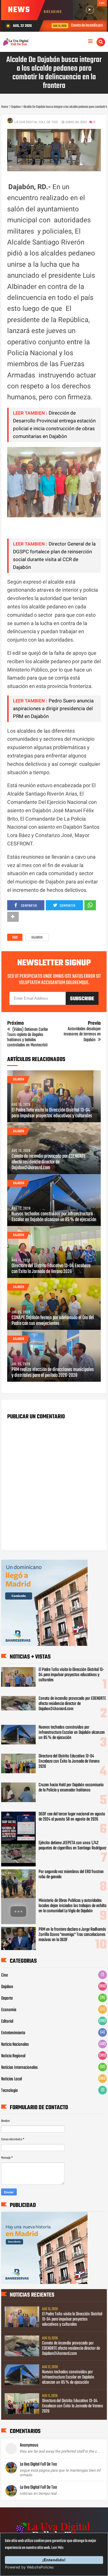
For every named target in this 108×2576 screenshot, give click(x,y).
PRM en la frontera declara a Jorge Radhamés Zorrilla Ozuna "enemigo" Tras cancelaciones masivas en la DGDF (72, 1935)
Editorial (7, 2022)
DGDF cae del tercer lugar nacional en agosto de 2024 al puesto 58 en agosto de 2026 (72, 1817)
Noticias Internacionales (19, 2068)
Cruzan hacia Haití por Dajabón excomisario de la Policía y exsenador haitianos (71, 1788)
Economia (9, 2010)
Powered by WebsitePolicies (29, 2567)
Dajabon (37, 938)
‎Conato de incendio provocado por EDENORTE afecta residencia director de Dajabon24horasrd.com (49, 1162)
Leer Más (57, 2548)
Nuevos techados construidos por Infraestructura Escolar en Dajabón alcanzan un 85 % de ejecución (54, 1217)
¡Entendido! (54, 2560)
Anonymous (29, 2445)
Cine (4, 1975)
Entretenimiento (13, 2033)
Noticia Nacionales (15, 2045)
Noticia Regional (13, 2056)
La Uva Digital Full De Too (38, 2464)
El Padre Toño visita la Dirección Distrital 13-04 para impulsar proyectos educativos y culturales (52, 1113)
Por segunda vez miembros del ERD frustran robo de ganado (71, 1874)
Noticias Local (12, 2079)
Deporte (7, 1998)
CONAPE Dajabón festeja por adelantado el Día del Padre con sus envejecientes (53, 1321)
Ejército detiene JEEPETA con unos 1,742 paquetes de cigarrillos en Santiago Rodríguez (72, 1846)
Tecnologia (9, 2091)
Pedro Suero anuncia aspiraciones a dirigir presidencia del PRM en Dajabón (53, 708)
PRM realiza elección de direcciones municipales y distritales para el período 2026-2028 (53, 1373)
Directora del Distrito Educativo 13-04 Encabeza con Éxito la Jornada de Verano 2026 (51, 1269)
